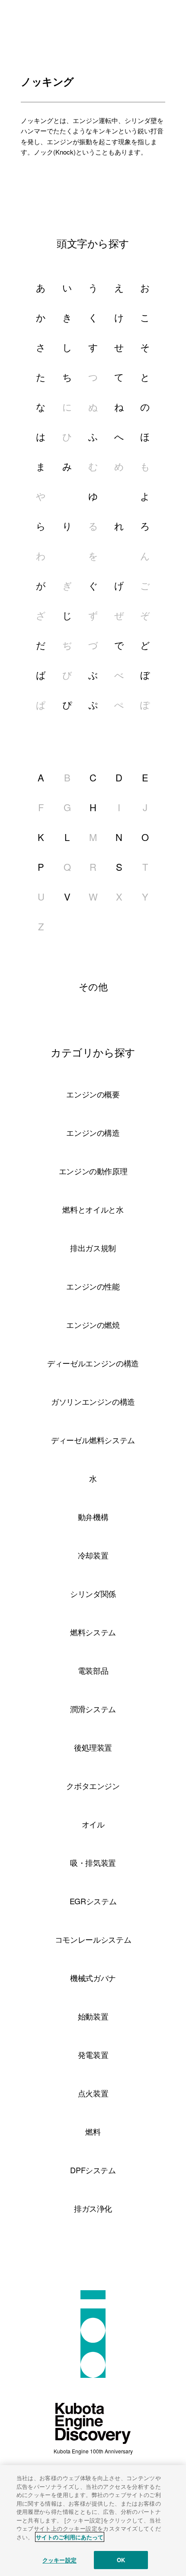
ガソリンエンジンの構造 (93, 1401)
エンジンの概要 (93, 1094)
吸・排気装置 (93, 1862)
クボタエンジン (93, 1786)
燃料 (93, 2131)
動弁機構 (93, 1517)
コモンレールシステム (93, 1939)
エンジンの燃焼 (93, 1324)
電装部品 (93, 1670)
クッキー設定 (59, 2560)
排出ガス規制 (93, 1248)
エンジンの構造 (93, 1132)
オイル (93, 1824)
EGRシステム (93, 1901)
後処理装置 (93, 1747)
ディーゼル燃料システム (93, 1440)
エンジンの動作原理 (93, 1171)
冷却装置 (93, 1555)
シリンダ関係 (93, 1593)
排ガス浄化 (93, 2208)
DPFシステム (93, 2170)
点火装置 (93, 2093)
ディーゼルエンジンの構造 (93, 1363)
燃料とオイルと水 (93, 1209)
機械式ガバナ (93, 1978)
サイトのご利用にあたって (70, 2537)
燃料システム (93, 1632)
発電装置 (93, 2054)
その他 (93, 986)
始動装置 (93, 2016)
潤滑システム (93, 1709)
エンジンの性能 (93, 1286)
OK (121, 2560)
